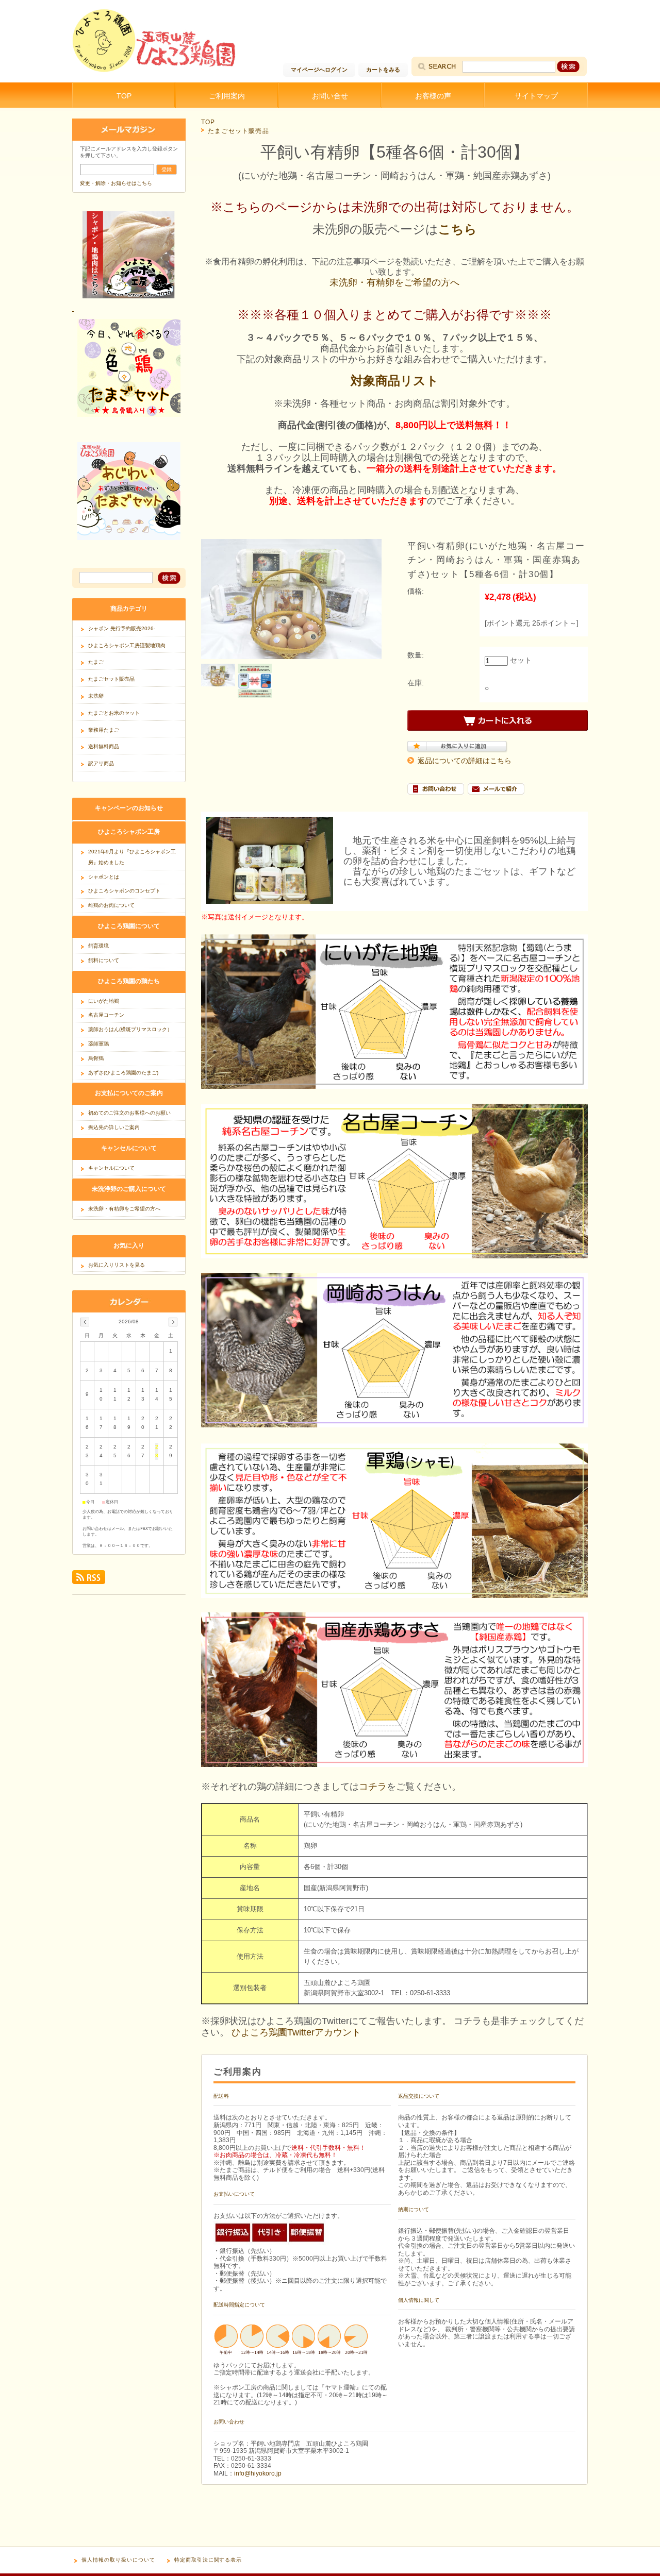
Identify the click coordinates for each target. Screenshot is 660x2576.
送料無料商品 (104, 746)
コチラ (373, 1787)
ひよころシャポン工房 (129, 831)
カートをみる (383, 70)
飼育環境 (98, 946)
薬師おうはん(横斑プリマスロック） (130, 1029)
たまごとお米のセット (114, 713)
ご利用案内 (227, 96)
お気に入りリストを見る (117, 1265)
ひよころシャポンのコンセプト (124, 891)
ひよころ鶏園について (129, 926)
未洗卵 (96, 696)
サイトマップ (536, 96)
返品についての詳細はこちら (465, 761)
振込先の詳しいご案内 (114, 1127)
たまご (96, 662)
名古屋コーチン (106, 1015)
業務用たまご (104, 730)
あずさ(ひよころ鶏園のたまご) (123, 1073)
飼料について (104, 960)
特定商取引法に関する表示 (208, 2560)
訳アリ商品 (101, 763)
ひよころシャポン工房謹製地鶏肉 (127, 645)
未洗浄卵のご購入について (129, 1189)
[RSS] (89, 1581)
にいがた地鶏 (104, 1001)
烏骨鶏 (96, 1058)
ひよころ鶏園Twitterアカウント (296, 2032)
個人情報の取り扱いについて (118, 2560)
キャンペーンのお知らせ (129, 808)
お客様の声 (433, 96)
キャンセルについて (129, 1148)
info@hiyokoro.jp (258, 2473)
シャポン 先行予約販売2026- (122, 628)
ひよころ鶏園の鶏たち (129, 981)
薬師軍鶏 (98, 1044)
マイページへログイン (319, 70)
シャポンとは (104, 877)
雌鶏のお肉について (111, 905)
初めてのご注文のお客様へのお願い (129, 1113)
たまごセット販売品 (238, 131)
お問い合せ (330, 96)
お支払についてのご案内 (129, 1093)
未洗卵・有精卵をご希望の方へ (394, 282)
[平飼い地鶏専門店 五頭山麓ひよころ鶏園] (155, 70)
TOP (124, 96)
